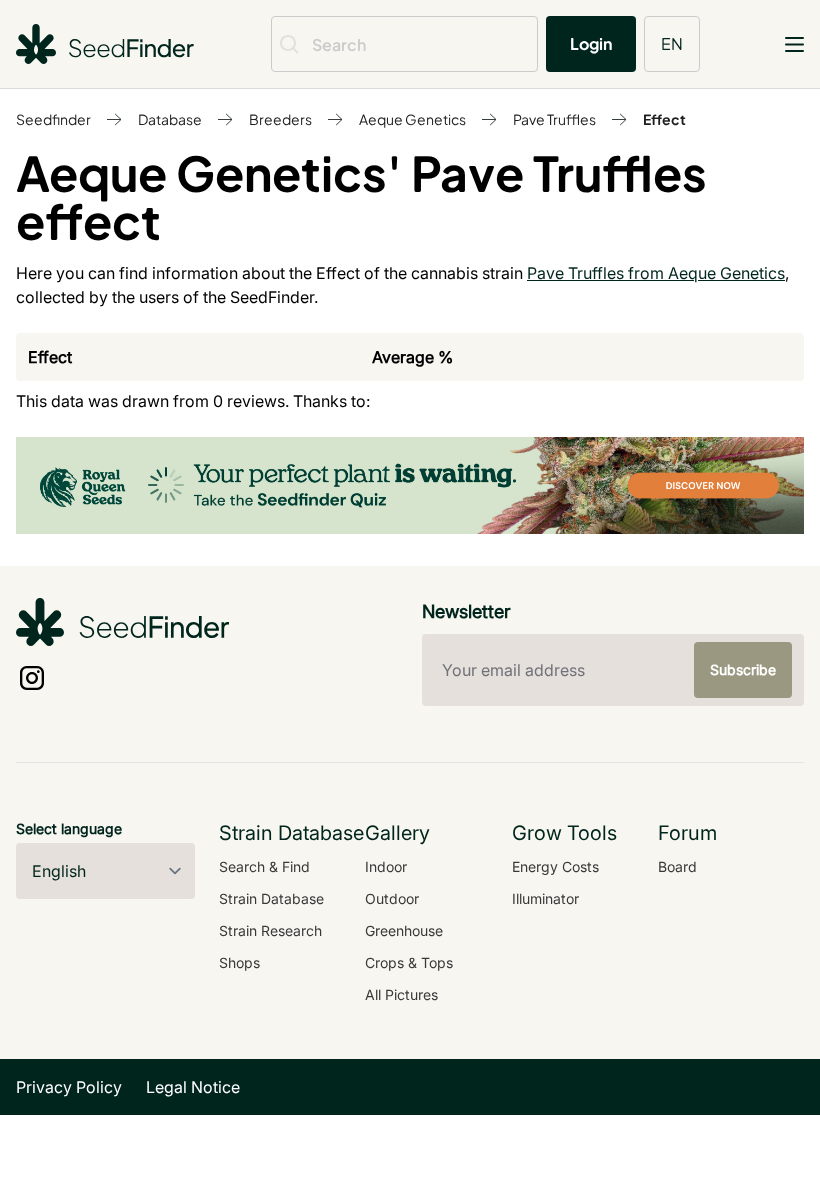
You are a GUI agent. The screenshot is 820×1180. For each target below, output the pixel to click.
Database (170, 119)
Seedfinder (53, 119)
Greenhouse (404, 930)
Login (591, 43)
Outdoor (392, 898)
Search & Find (264, 866)
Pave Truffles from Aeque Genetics (656, 273)
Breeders (280, 119)
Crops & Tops (409, 962)
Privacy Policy (69, 1087)
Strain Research (270, 930)
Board (677, 866)
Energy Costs (555, 866)
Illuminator (545, 898)
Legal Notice (193, 1087)
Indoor (386, 866)
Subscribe (743, 669)
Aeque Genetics (412, 119)
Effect (664, 119)
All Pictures (401, 994)
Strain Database (271, 898)
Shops (239, 962)
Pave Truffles (554, 119)
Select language (69, 828)
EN (672, 43)
